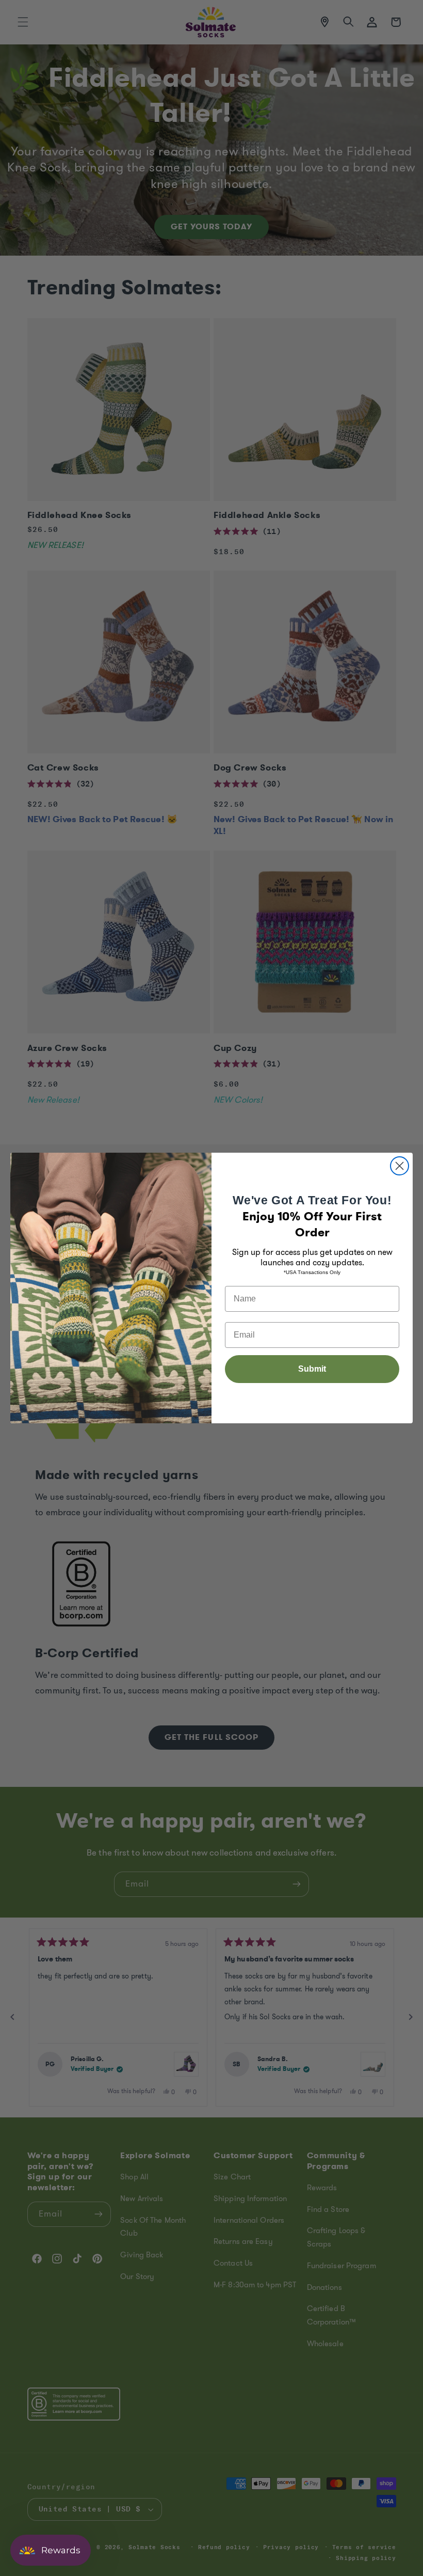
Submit (312, 1369)
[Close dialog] (400, 1166)
